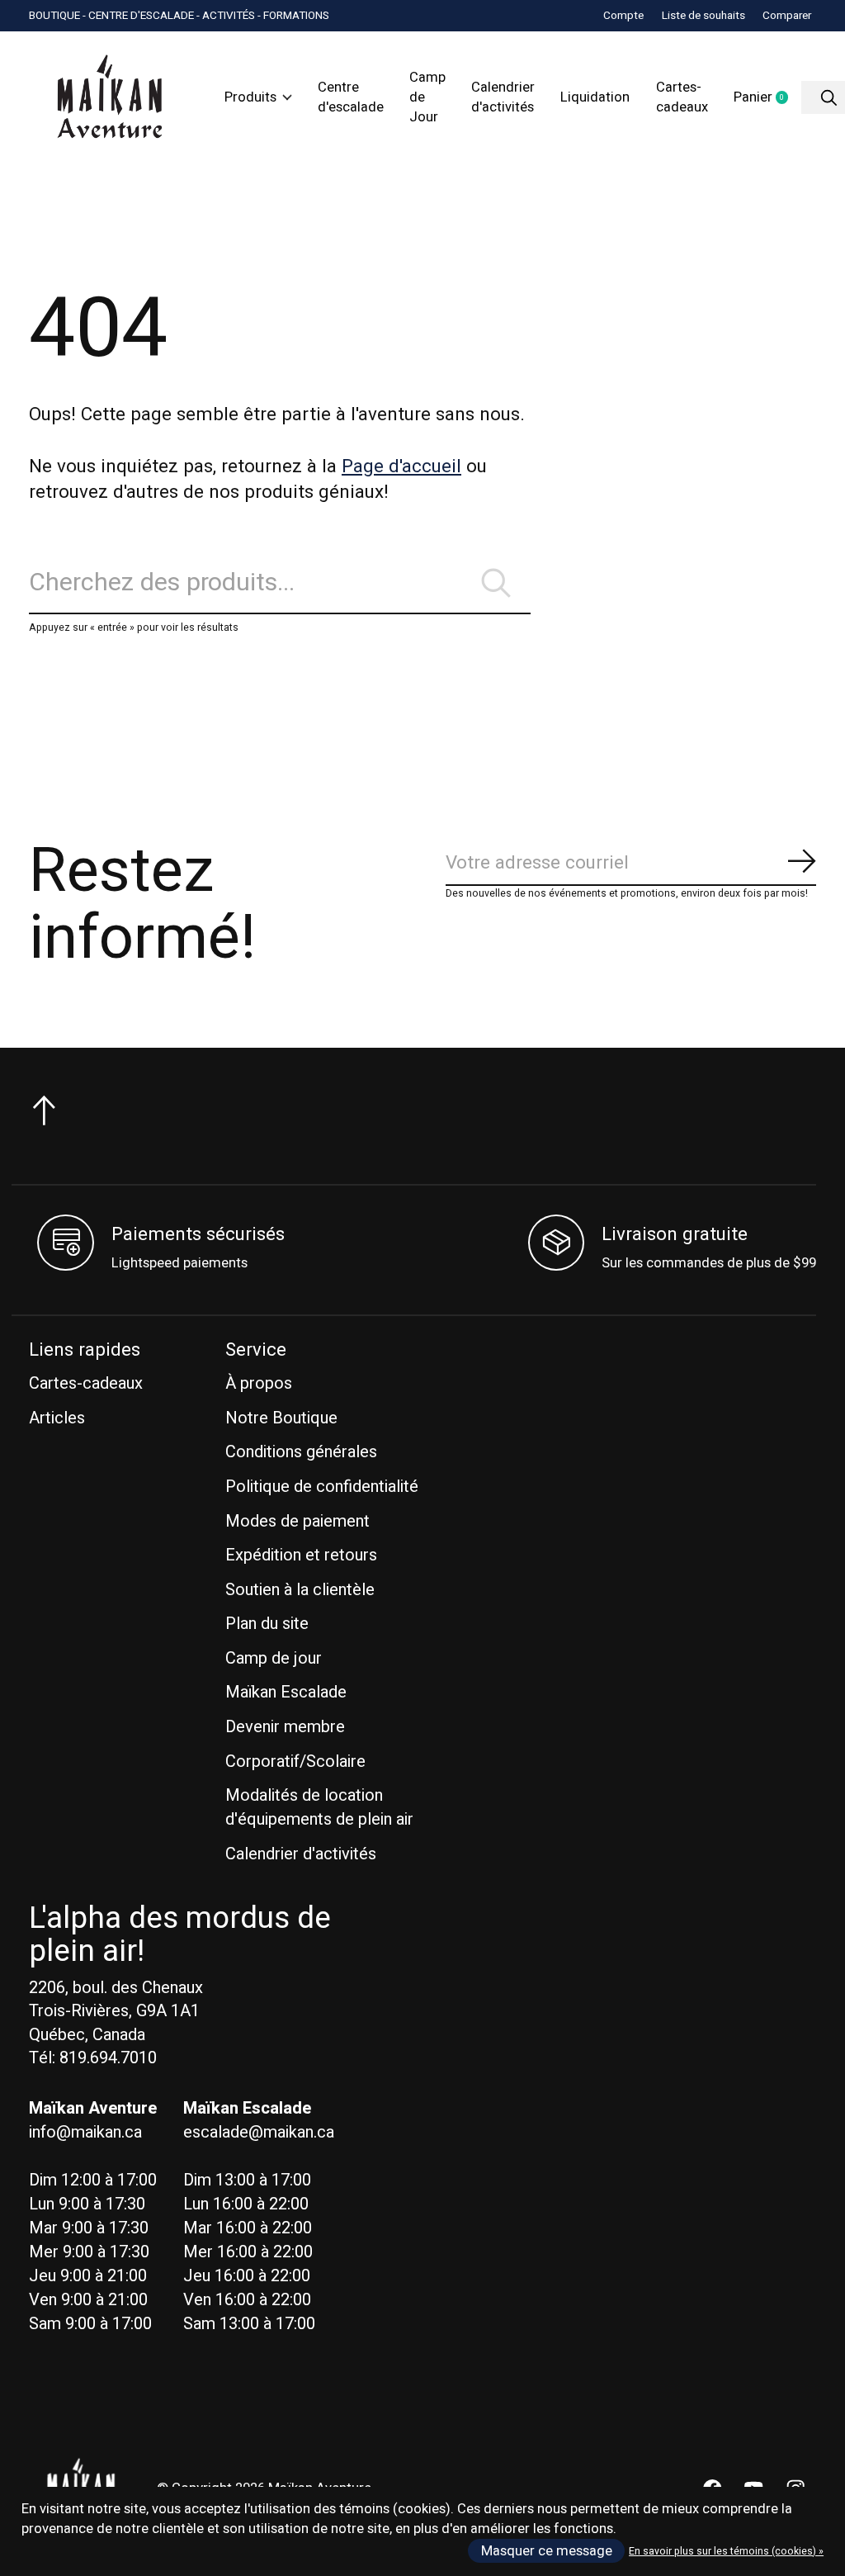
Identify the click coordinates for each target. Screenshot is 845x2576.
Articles (57, 1418)
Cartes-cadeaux (682, 97)
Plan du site (267, 1624)
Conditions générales (301, 1452)
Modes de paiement (297, 1521)
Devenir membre (285, 1727)
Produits (250, 97)
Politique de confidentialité (322, 1487)
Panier (767, 98)
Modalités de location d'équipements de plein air (319, 1807)
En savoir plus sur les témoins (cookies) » (726, 2551)
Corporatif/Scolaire (295, 1762)
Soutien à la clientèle (300, 1590)
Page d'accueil (401, 466)
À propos (259, 1383)
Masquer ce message (547, 2551)
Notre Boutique (281, 1418)
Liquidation (595, 97)
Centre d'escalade (351, 97)
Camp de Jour (427, 97)
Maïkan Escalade (286, 1692)
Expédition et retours (301, 1555)
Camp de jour (274, 1658)
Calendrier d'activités (503, 97)
